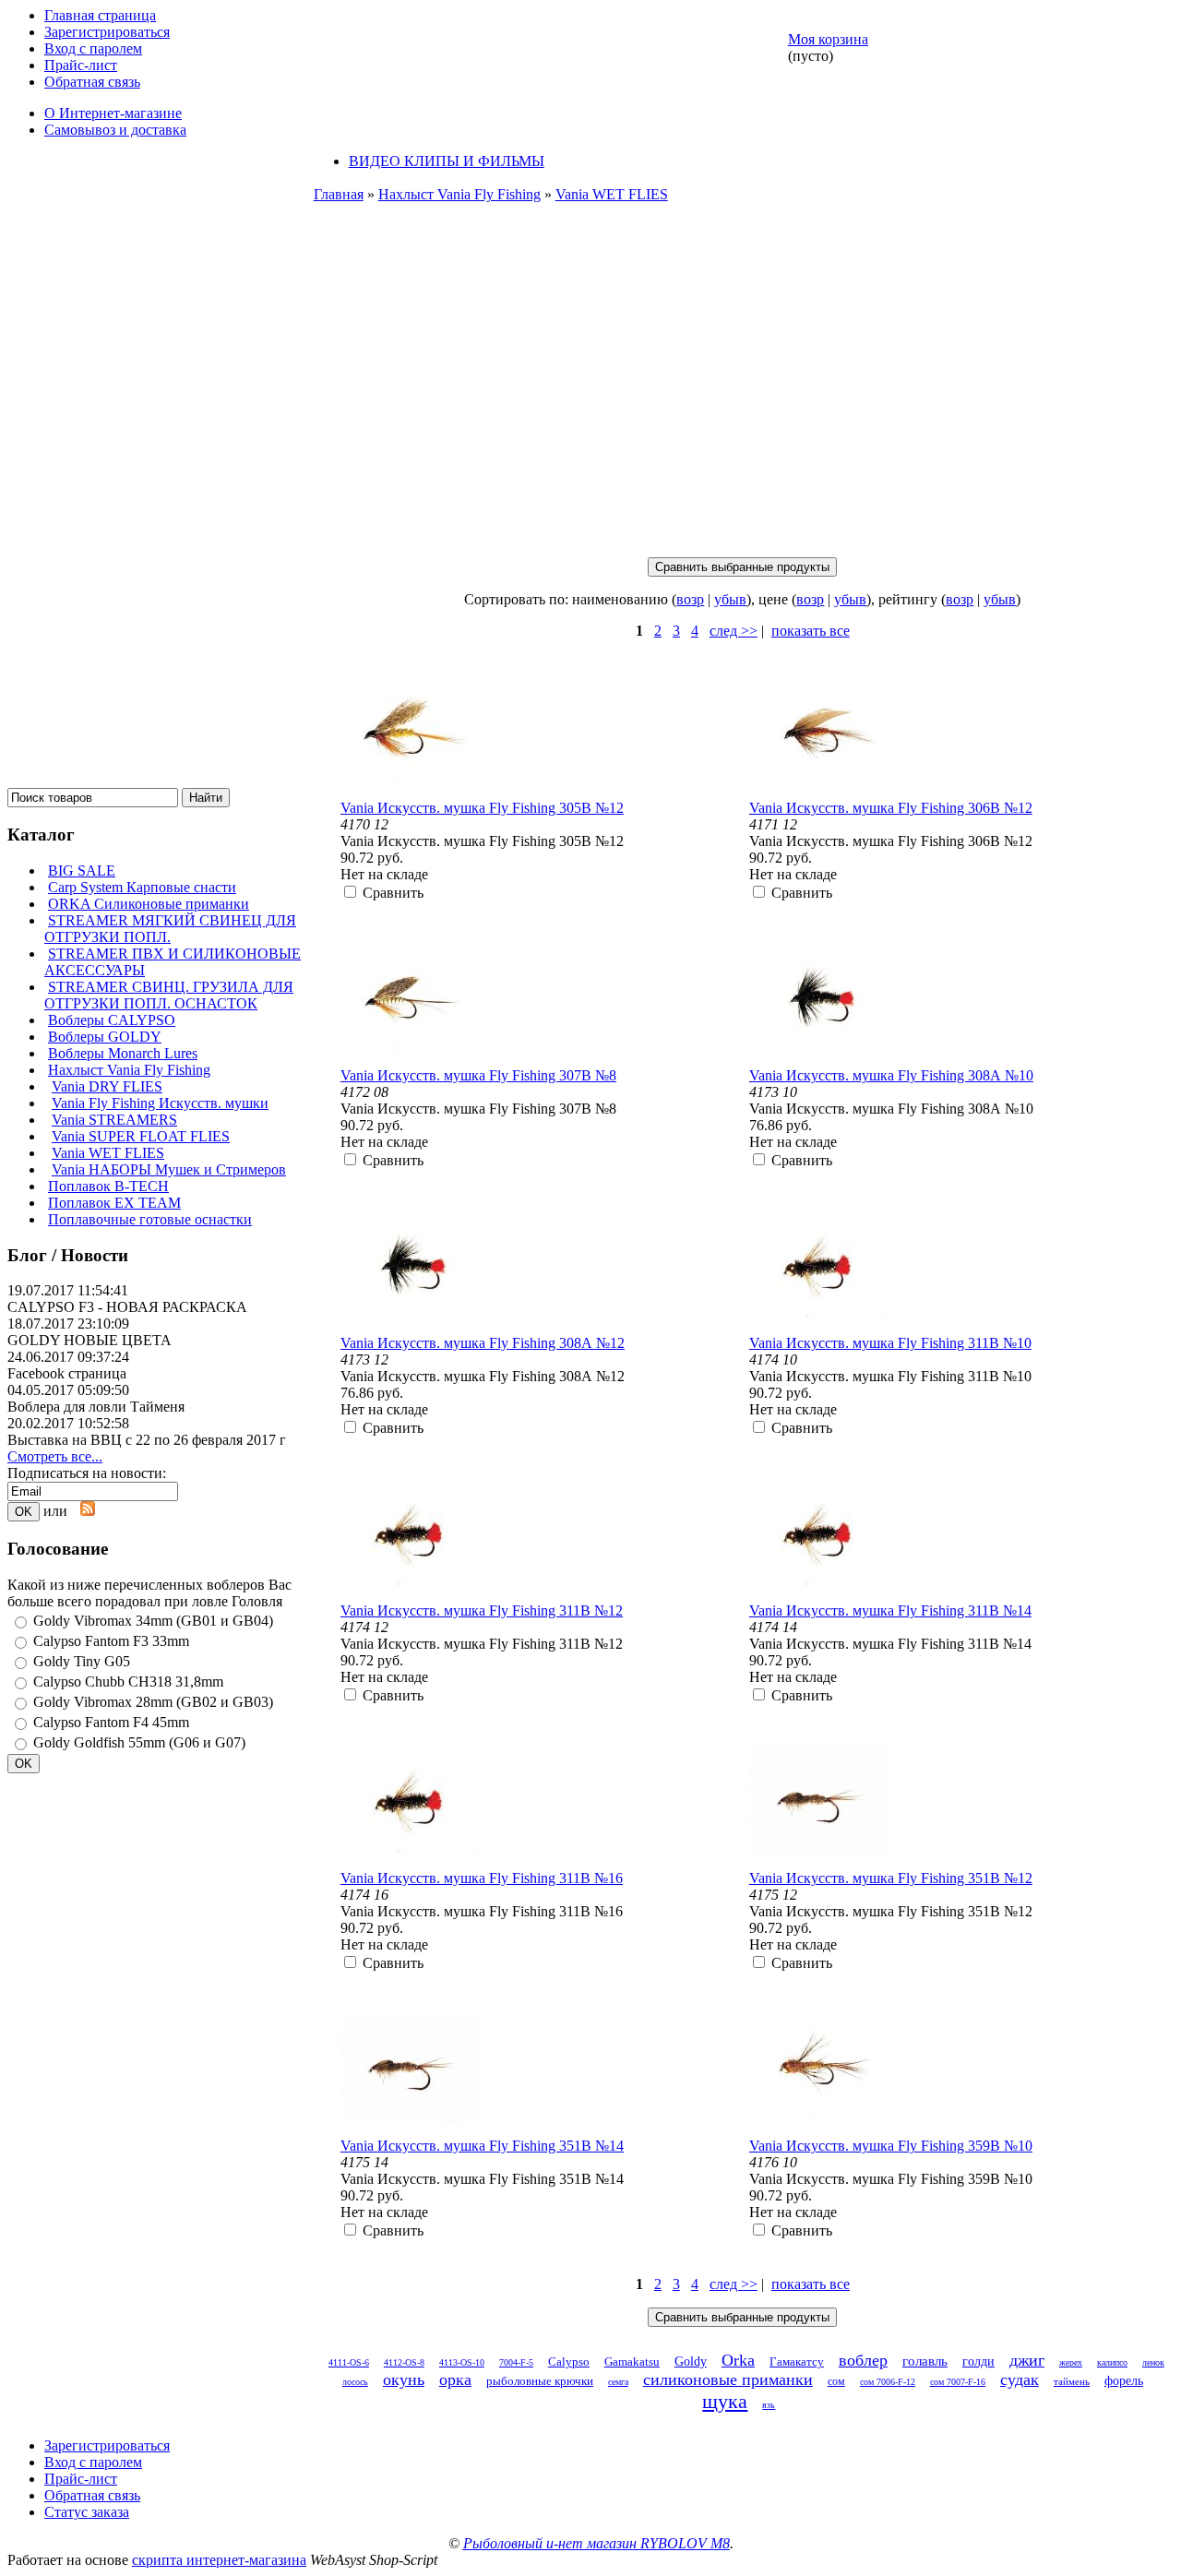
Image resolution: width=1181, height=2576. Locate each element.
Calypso (569, 2361)
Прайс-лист (81, 65)
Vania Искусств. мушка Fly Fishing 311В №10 (890, 1343)
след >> (734, 631)
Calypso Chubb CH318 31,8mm (128, 1682)
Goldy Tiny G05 (82, 1661)
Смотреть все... (55, 1456)
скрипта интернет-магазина (219, 2560)
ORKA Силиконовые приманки (149, 904)
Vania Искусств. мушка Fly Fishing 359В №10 (891, 2146)
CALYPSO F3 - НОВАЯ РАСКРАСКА (127, 1307)
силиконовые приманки (728, 2379)
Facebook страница (67, 1373)
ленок (1153, 2362)
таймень (1072, 2381)
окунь (404, 2379)
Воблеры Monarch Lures (123, 1053)
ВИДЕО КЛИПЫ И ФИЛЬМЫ (447, 161)
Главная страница (100, 15)
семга (618, 2382)
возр (690, 599)
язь (769, 2405)
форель (1124, 2381)
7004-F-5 (516, 2362)
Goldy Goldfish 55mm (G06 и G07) (139, 1742)
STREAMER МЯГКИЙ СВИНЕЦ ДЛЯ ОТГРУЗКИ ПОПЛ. (170, 929)
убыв (730, 599)
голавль (925, 2361)
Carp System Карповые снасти (142, 887)
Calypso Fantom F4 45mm (111, 1722)
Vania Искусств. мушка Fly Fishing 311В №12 (482, 1610)
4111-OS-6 (349, 2362)
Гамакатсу (797, 2361)
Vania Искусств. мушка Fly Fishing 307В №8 (478, 1075)
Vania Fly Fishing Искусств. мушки (160, 1103)
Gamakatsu (632, 2361)
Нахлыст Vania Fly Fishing (129, 1070)
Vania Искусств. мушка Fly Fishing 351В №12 (891, 1878)
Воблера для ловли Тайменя (96, 1407)
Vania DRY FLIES (107, 1086)
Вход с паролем (93, 48)
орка (455, 2379)
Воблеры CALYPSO (112, 1020)
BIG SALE (82, 871)
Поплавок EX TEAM (114, 1203)
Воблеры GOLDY (105, 1037)
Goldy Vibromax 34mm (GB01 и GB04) (153, 1621)
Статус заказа (87, 2512)
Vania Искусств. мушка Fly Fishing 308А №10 (891, 1075)
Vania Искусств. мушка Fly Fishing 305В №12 (482, 808)
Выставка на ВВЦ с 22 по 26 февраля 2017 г (147, 1440)
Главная (339, 194)
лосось (355, 2382)
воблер (863, 2360)
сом (836, 2381)
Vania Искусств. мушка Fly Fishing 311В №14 (890, 1610)
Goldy (691, 2361)
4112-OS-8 (404, 2362)
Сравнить (393, 893)
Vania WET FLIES (108, 1153)
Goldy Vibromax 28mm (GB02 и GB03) (153, 1702)
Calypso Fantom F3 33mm (111, 1641)
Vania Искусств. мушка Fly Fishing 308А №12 (483, 1343)
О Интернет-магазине (113, 113)
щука (725, 2401)
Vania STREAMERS (114, 1120)
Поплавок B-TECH (108, 1186)
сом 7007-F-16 (958, 2382)
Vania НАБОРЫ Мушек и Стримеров (169, 1169)
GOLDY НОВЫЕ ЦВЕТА (89, 1340)
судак (1020, 2379)
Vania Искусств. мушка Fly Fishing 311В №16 (482, 1878)
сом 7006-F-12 (888, 2382)
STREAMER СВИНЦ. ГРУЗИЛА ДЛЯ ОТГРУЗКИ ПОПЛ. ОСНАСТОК (169, 995)
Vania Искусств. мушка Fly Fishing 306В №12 (891, 808)
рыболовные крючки (540, 2381)
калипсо (1112, 2362)
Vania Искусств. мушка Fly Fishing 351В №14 (482, 2146)
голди (978, 2361)
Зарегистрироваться (107, 32)
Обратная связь (92, 82)
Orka (738, 2360)
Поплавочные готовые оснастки (150, 1219)
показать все (811, 631)
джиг (1027, 2360)
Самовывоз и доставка (115, 130)
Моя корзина (828, 39)
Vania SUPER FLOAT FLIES (141, 1136)
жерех (1071, 2362)
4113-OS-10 (462, 2362)
